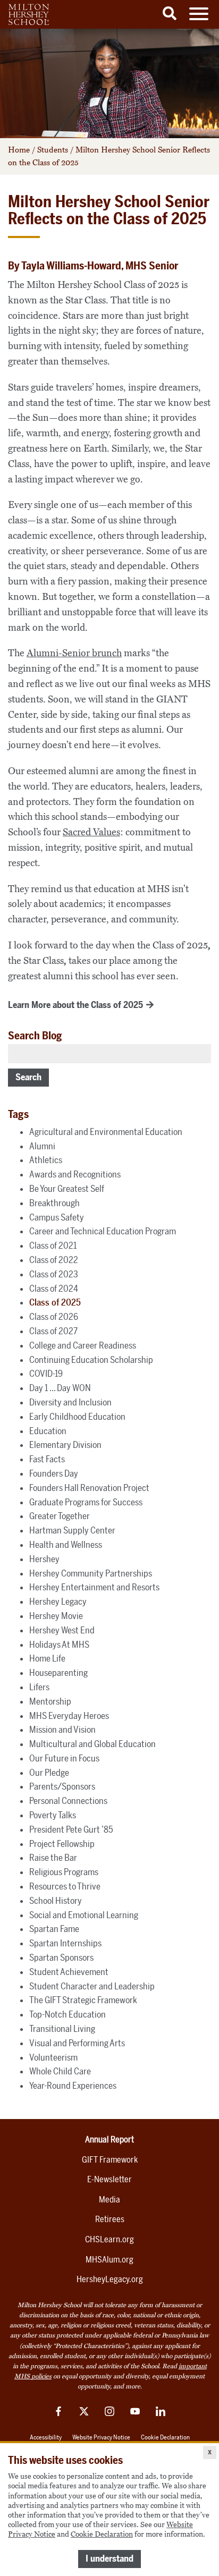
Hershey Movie (56, 1616)
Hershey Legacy (58, 1601)
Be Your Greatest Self (67, 1189)
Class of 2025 (55, 1302)
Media (109, 2200)
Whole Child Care (60, 2071)
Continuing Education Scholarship (91, 1360)
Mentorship (50, 1701)
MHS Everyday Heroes (69, 1716)
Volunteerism (53, 2057)
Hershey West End (62, 1630)
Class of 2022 (54, 1260)
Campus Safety (57, 1217)
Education (48, 1431)
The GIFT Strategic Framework (83, 2000)
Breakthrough (54, 1203)
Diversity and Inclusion (70, 1402)
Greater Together (60, 1516)
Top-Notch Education (68, 2014)
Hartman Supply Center (72, 1530)
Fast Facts (47, 1459)
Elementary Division (65, 1445)
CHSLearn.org (109, 2239)
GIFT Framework (110, 2160)
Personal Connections (68, 1801)
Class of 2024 (54, 1289)
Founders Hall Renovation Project (89, 1488)
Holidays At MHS (59, 1645)
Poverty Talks (53, 1815)
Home (19, 150)
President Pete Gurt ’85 (71, 1829)
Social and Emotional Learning (84, 1915)
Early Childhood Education (77, 1417)
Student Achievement (69, 1972)
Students (53, 150)
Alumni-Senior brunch (74, 653)
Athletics (46, 1160)
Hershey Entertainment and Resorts (94, 1587)
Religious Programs (64, 1872)
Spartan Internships (65, 1943)
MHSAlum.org (109, 2260)
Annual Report (109, 2139)
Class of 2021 (53, 1245)
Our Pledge (49, 1773)
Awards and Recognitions (75, 1174)
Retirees (110, 2219)
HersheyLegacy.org (110, 2279)
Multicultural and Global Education (92, 1744)
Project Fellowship (62, 1844)
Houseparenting (58, 1673)
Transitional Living (62, 2029)
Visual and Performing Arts (77, 2043)
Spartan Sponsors (61, 1958)
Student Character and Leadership (92, 1986)
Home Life (47, 1658)
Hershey (44, 1559)
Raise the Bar (53, 1858)
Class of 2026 (54, 1317)
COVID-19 (46, 1374)
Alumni (42, 1146)
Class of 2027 (53, 1331)
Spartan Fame (54, 1929)
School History (56, 1901)
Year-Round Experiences (73, 2086)
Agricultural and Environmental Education (106, 1132)
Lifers (39, 1687)
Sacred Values (91, 832)
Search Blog (35, 1036)
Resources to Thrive (65, 1886)
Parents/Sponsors (62, 1786)
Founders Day (54, 1473)
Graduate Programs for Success (86, 1502)
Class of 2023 (54, 1274)
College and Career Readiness (83, 1345)
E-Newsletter (109, 2179)
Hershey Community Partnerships (91, 1573)
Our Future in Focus (64, 1758)
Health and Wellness (66, 1545)
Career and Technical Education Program (103, 1231)
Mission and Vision (62, 1730)
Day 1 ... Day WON (60, 1388)
